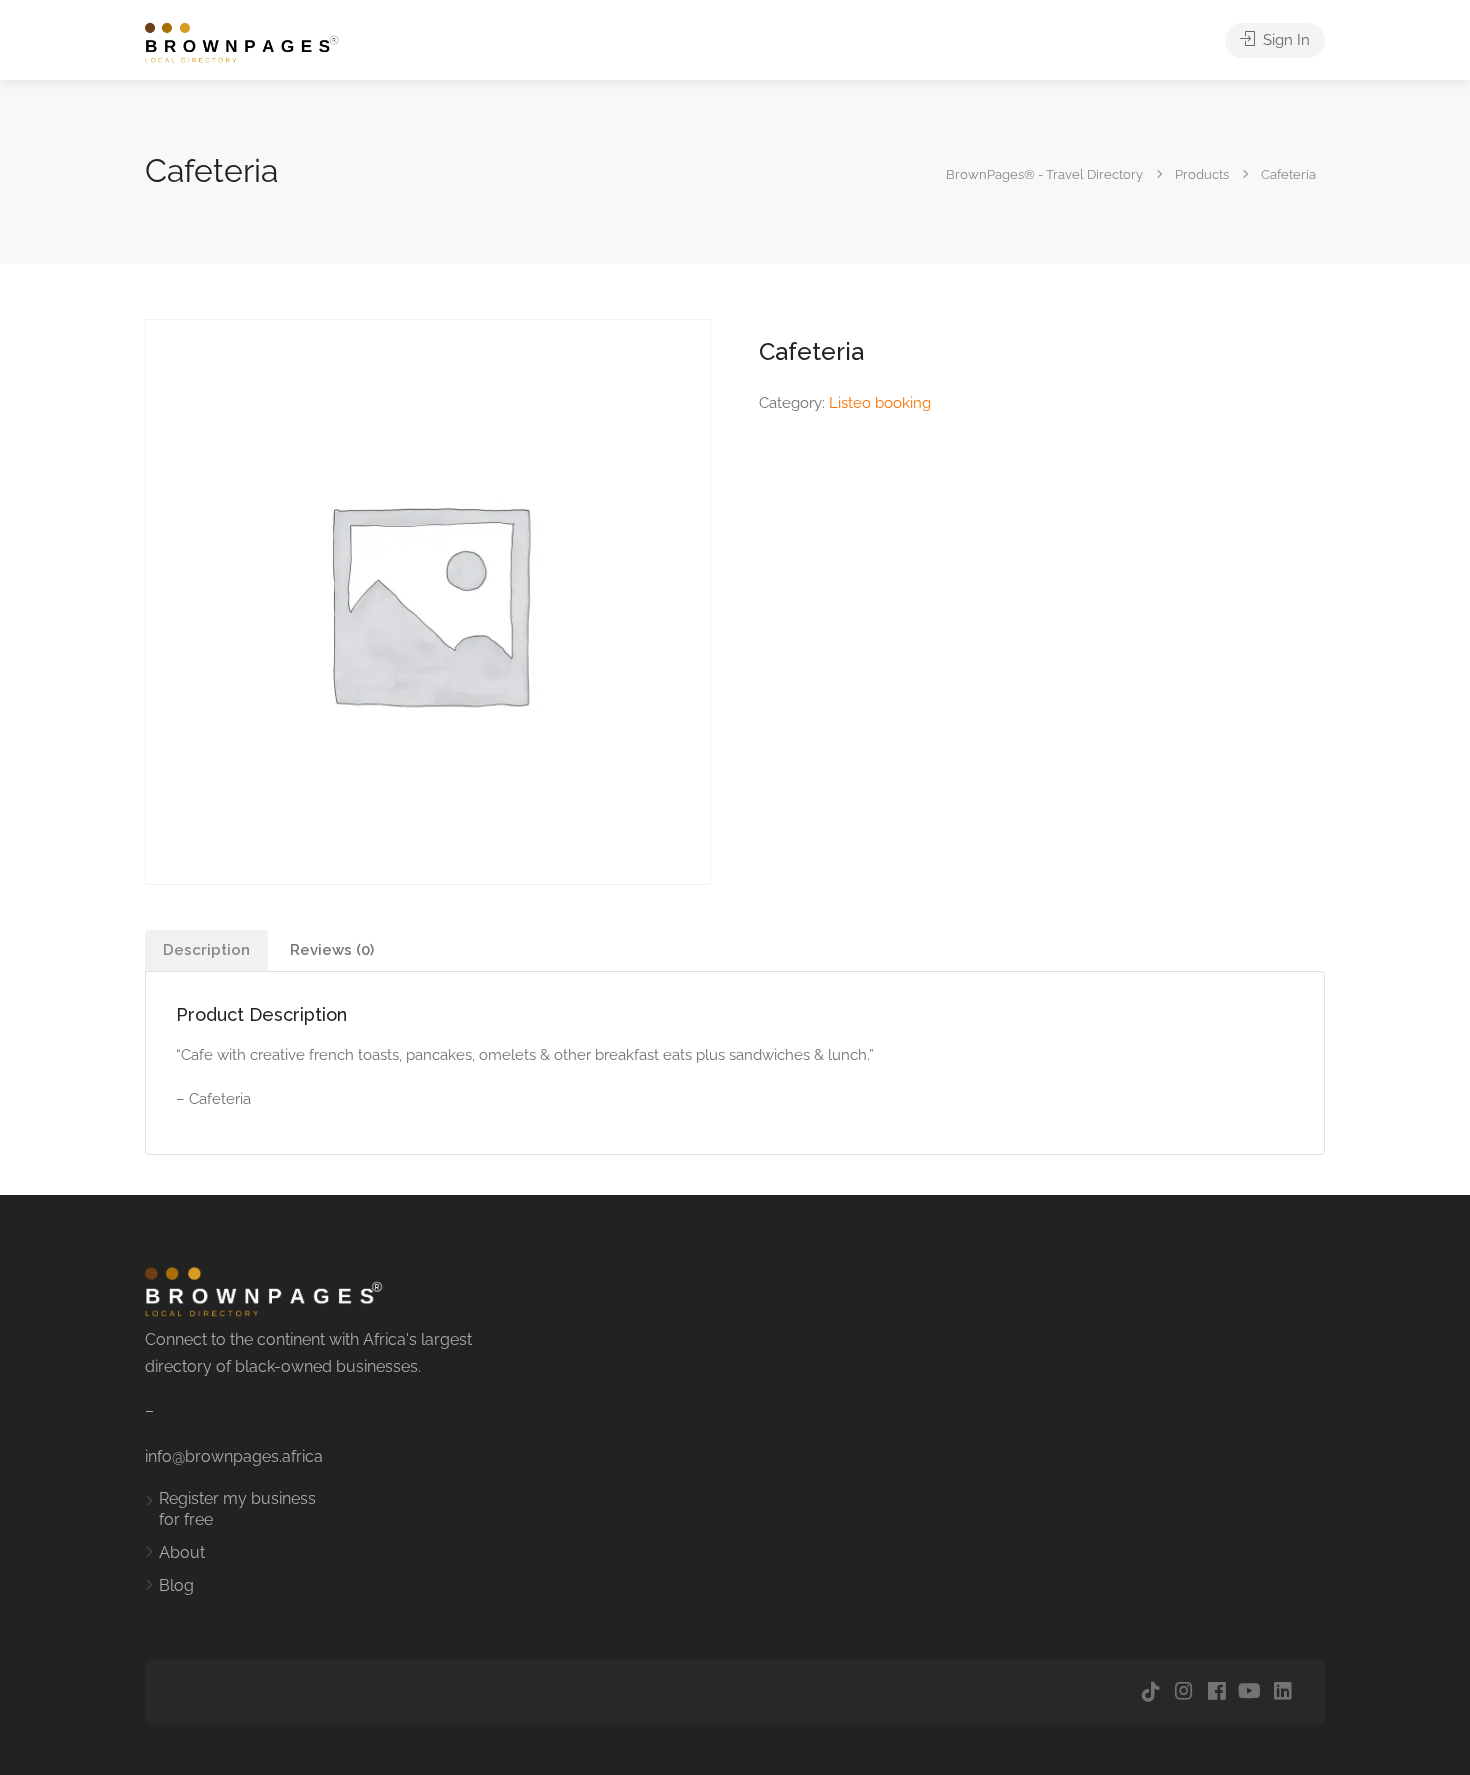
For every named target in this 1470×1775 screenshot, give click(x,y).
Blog (176, 1585)
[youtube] (1249, 1692)
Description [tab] (206, 950)
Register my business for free (237, 1509)
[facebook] (1216, 1692)
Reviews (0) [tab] (332, 950)
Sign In (1284, 40)
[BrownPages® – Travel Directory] (252, 41)
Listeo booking (880, 403)
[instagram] (1183, 1692)
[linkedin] (1282, 1692)
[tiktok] (1150, 1692)
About (182, 1552)
